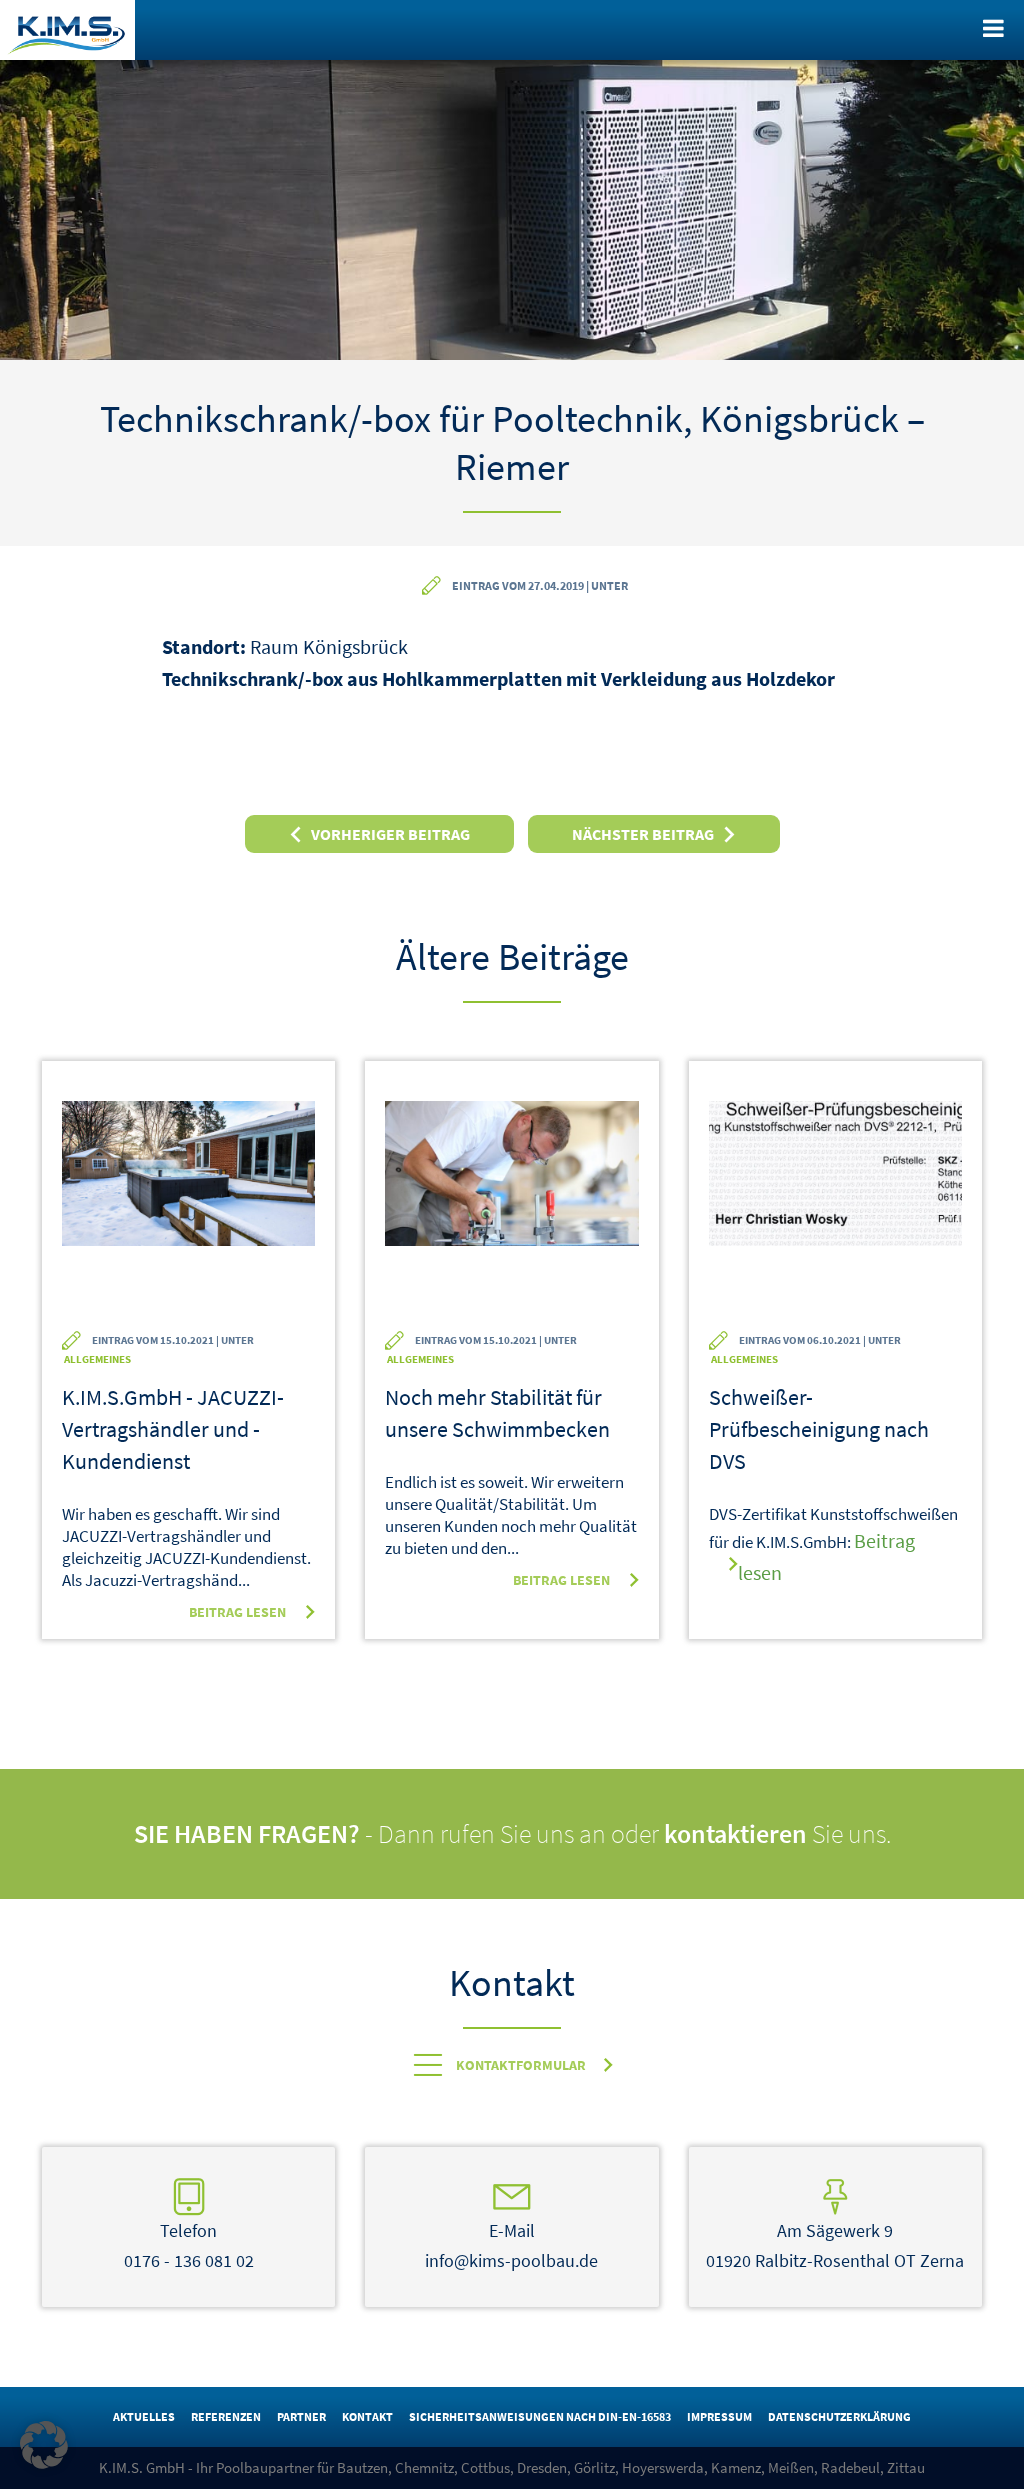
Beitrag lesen (237, 1612)
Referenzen (226, 2416)
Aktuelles (144, 2416)
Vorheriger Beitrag (390, 834)
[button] (44, 2445)
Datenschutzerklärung (839, 2416)
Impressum (719, 2416)
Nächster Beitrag (643, 834)
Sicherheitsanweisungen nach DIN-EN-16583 (540, 2416)
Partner (301, 2416)
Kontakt (367, 2416)
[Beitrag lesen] (188, 1206)
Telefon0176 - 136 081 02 (189, 2245)
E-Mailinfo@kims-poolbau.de (511, 2245)
